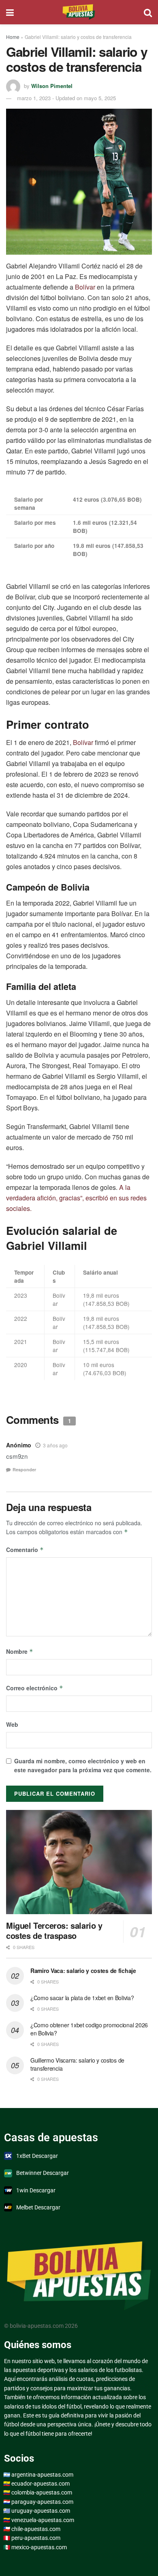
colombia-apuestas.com (42, 2492)
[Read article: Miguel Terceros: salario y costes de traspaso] (79, 1862)
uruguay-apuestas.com (41, 2511)
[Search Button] (148, 12)
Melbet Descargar (38, 2207)
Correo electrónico (35, 1688)
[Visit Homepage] (79, 12)
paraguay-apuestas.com (42, 2502)
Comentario (25, 1550)
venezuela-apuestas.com (43, 2520)
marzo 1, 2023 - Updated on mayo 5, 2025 (66, 98)
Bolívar (85, 287)
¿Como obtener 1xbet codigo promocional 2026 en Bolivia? (89, 2029)
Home (13, 37)
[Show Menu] (10, 12)
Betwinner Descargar (43, 2173)
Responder (24, 1469)
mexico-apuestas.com (39, 2547)
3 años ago (55, 1445)
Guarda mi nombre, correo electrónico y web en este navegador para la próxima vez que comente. (83, 1765)
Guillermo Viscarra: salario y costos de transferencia (77, 2064)
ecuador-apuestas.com (41, 2484)
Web (12, 1724)
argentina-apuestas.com (42, 2475)
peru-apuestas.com (36, 2538)
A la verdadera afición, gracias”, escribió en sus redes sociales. (76, 1198)
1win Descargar (36, 2190)
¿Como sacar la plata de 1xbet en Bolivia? (82, 1998)
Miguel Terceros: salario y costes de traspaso (54, 1930)
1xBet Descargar (37, 2156)
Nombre (20, 1651)
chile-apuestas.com (36, 2529)
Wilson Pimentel (52, 86)
